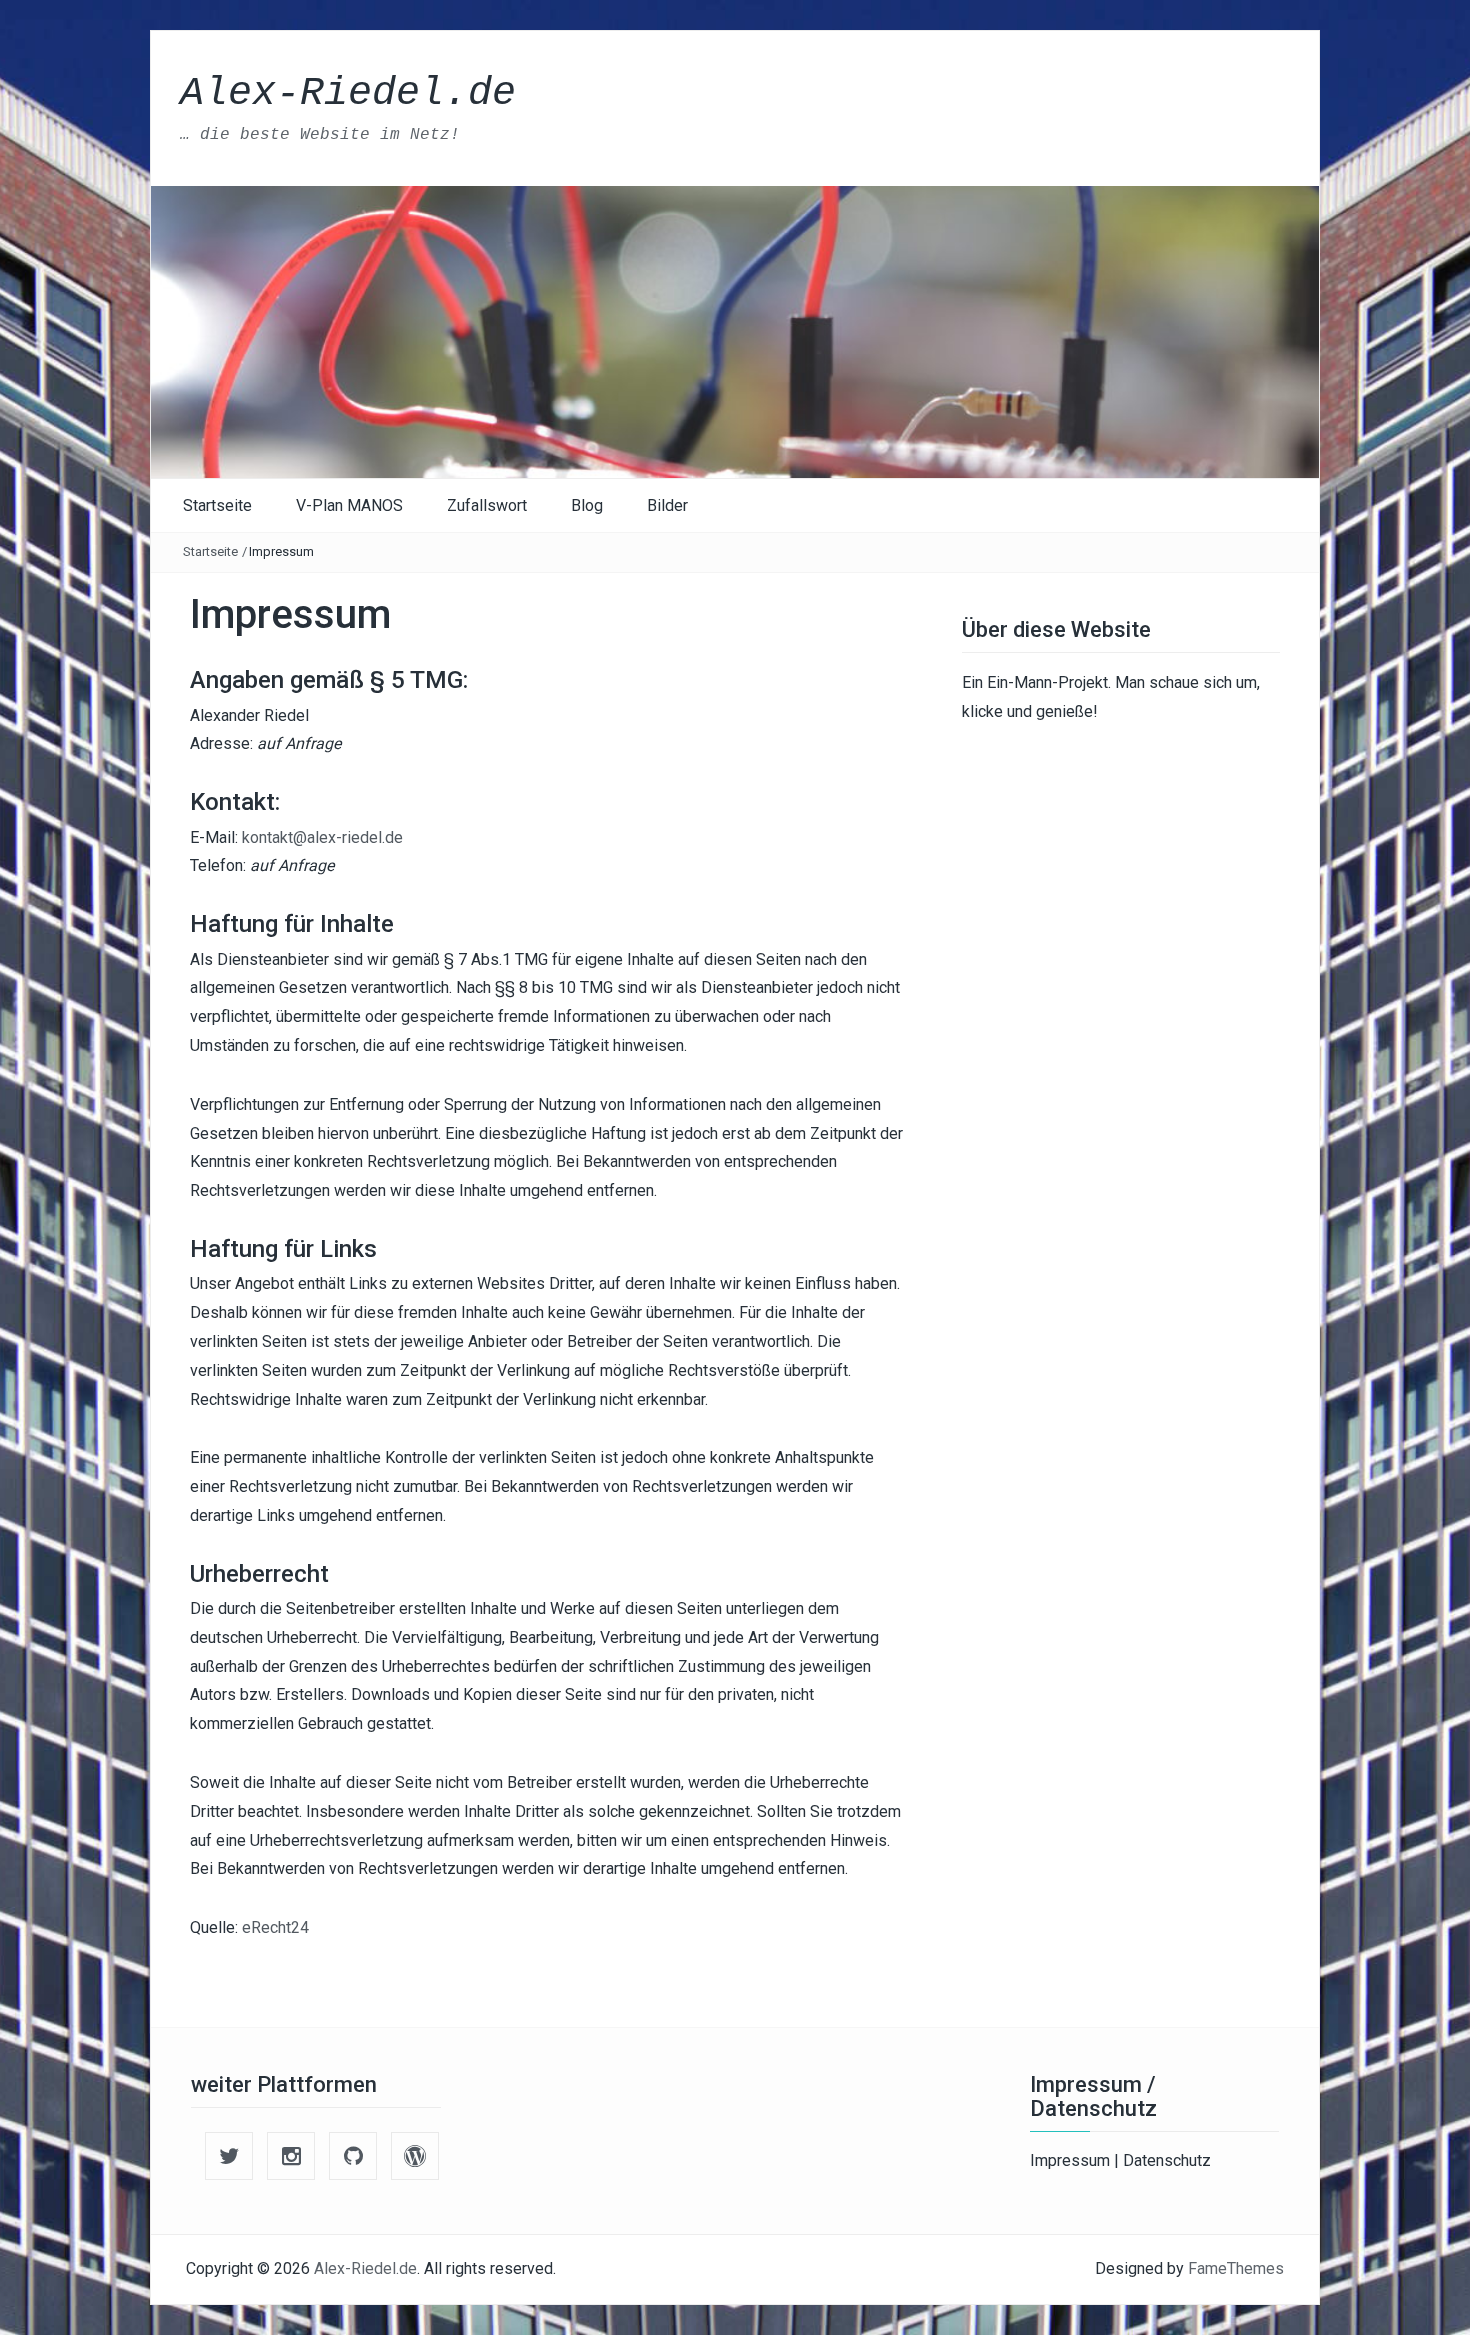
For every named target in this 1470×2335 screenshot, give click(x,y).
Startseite (217, 505)
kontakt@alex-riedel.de (322, 837)
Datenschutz (1167, 2160)
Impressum (1072, 2160)
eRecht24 (275, 1927)
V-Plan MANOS (349, 505)
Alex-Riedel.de (348, 93)
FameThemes (1236, 2268)
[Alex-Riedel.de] (735, 330)
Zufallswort (487, 505)
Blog (587, 505)
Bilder (667, 505)
